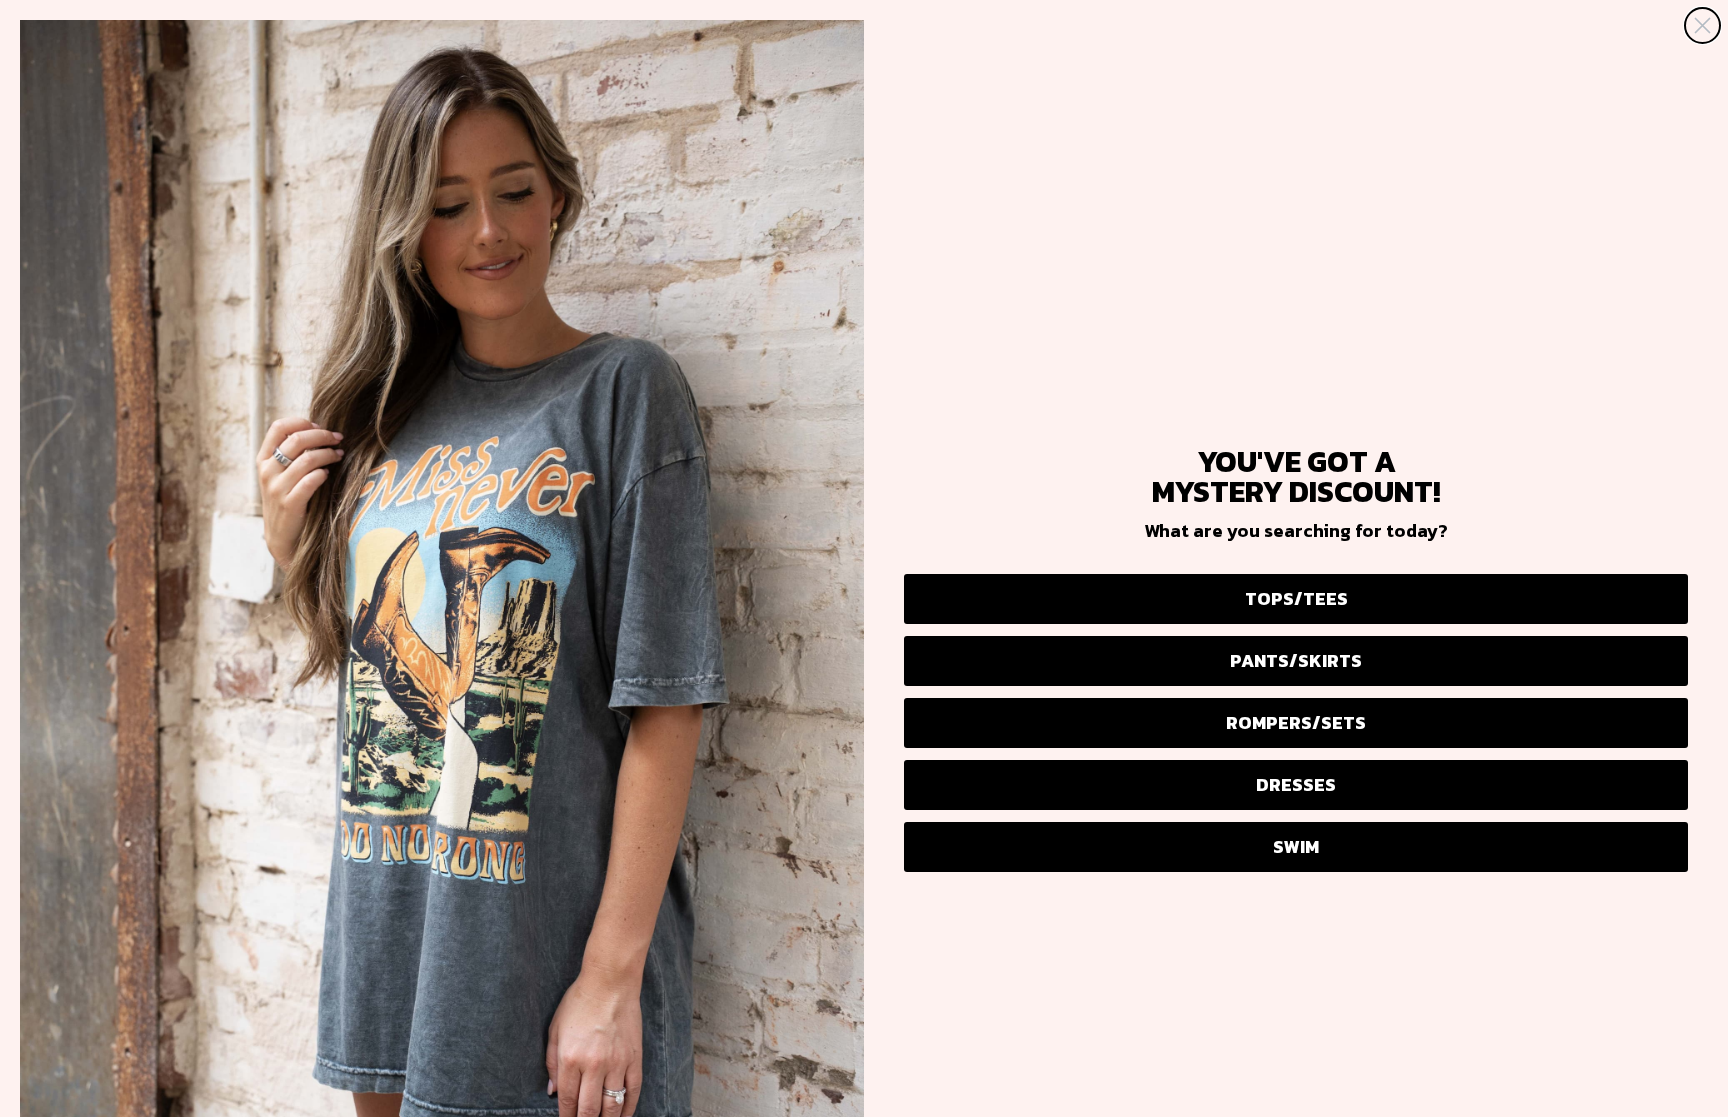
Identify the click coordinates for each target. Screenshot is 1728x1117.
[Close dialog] (1702, 25)
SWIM (1296, 846)
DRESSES (1296, 784)
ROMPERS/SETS (1296, 722)
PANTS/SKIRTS (1296, 660)
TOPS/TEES (1296, 598)
